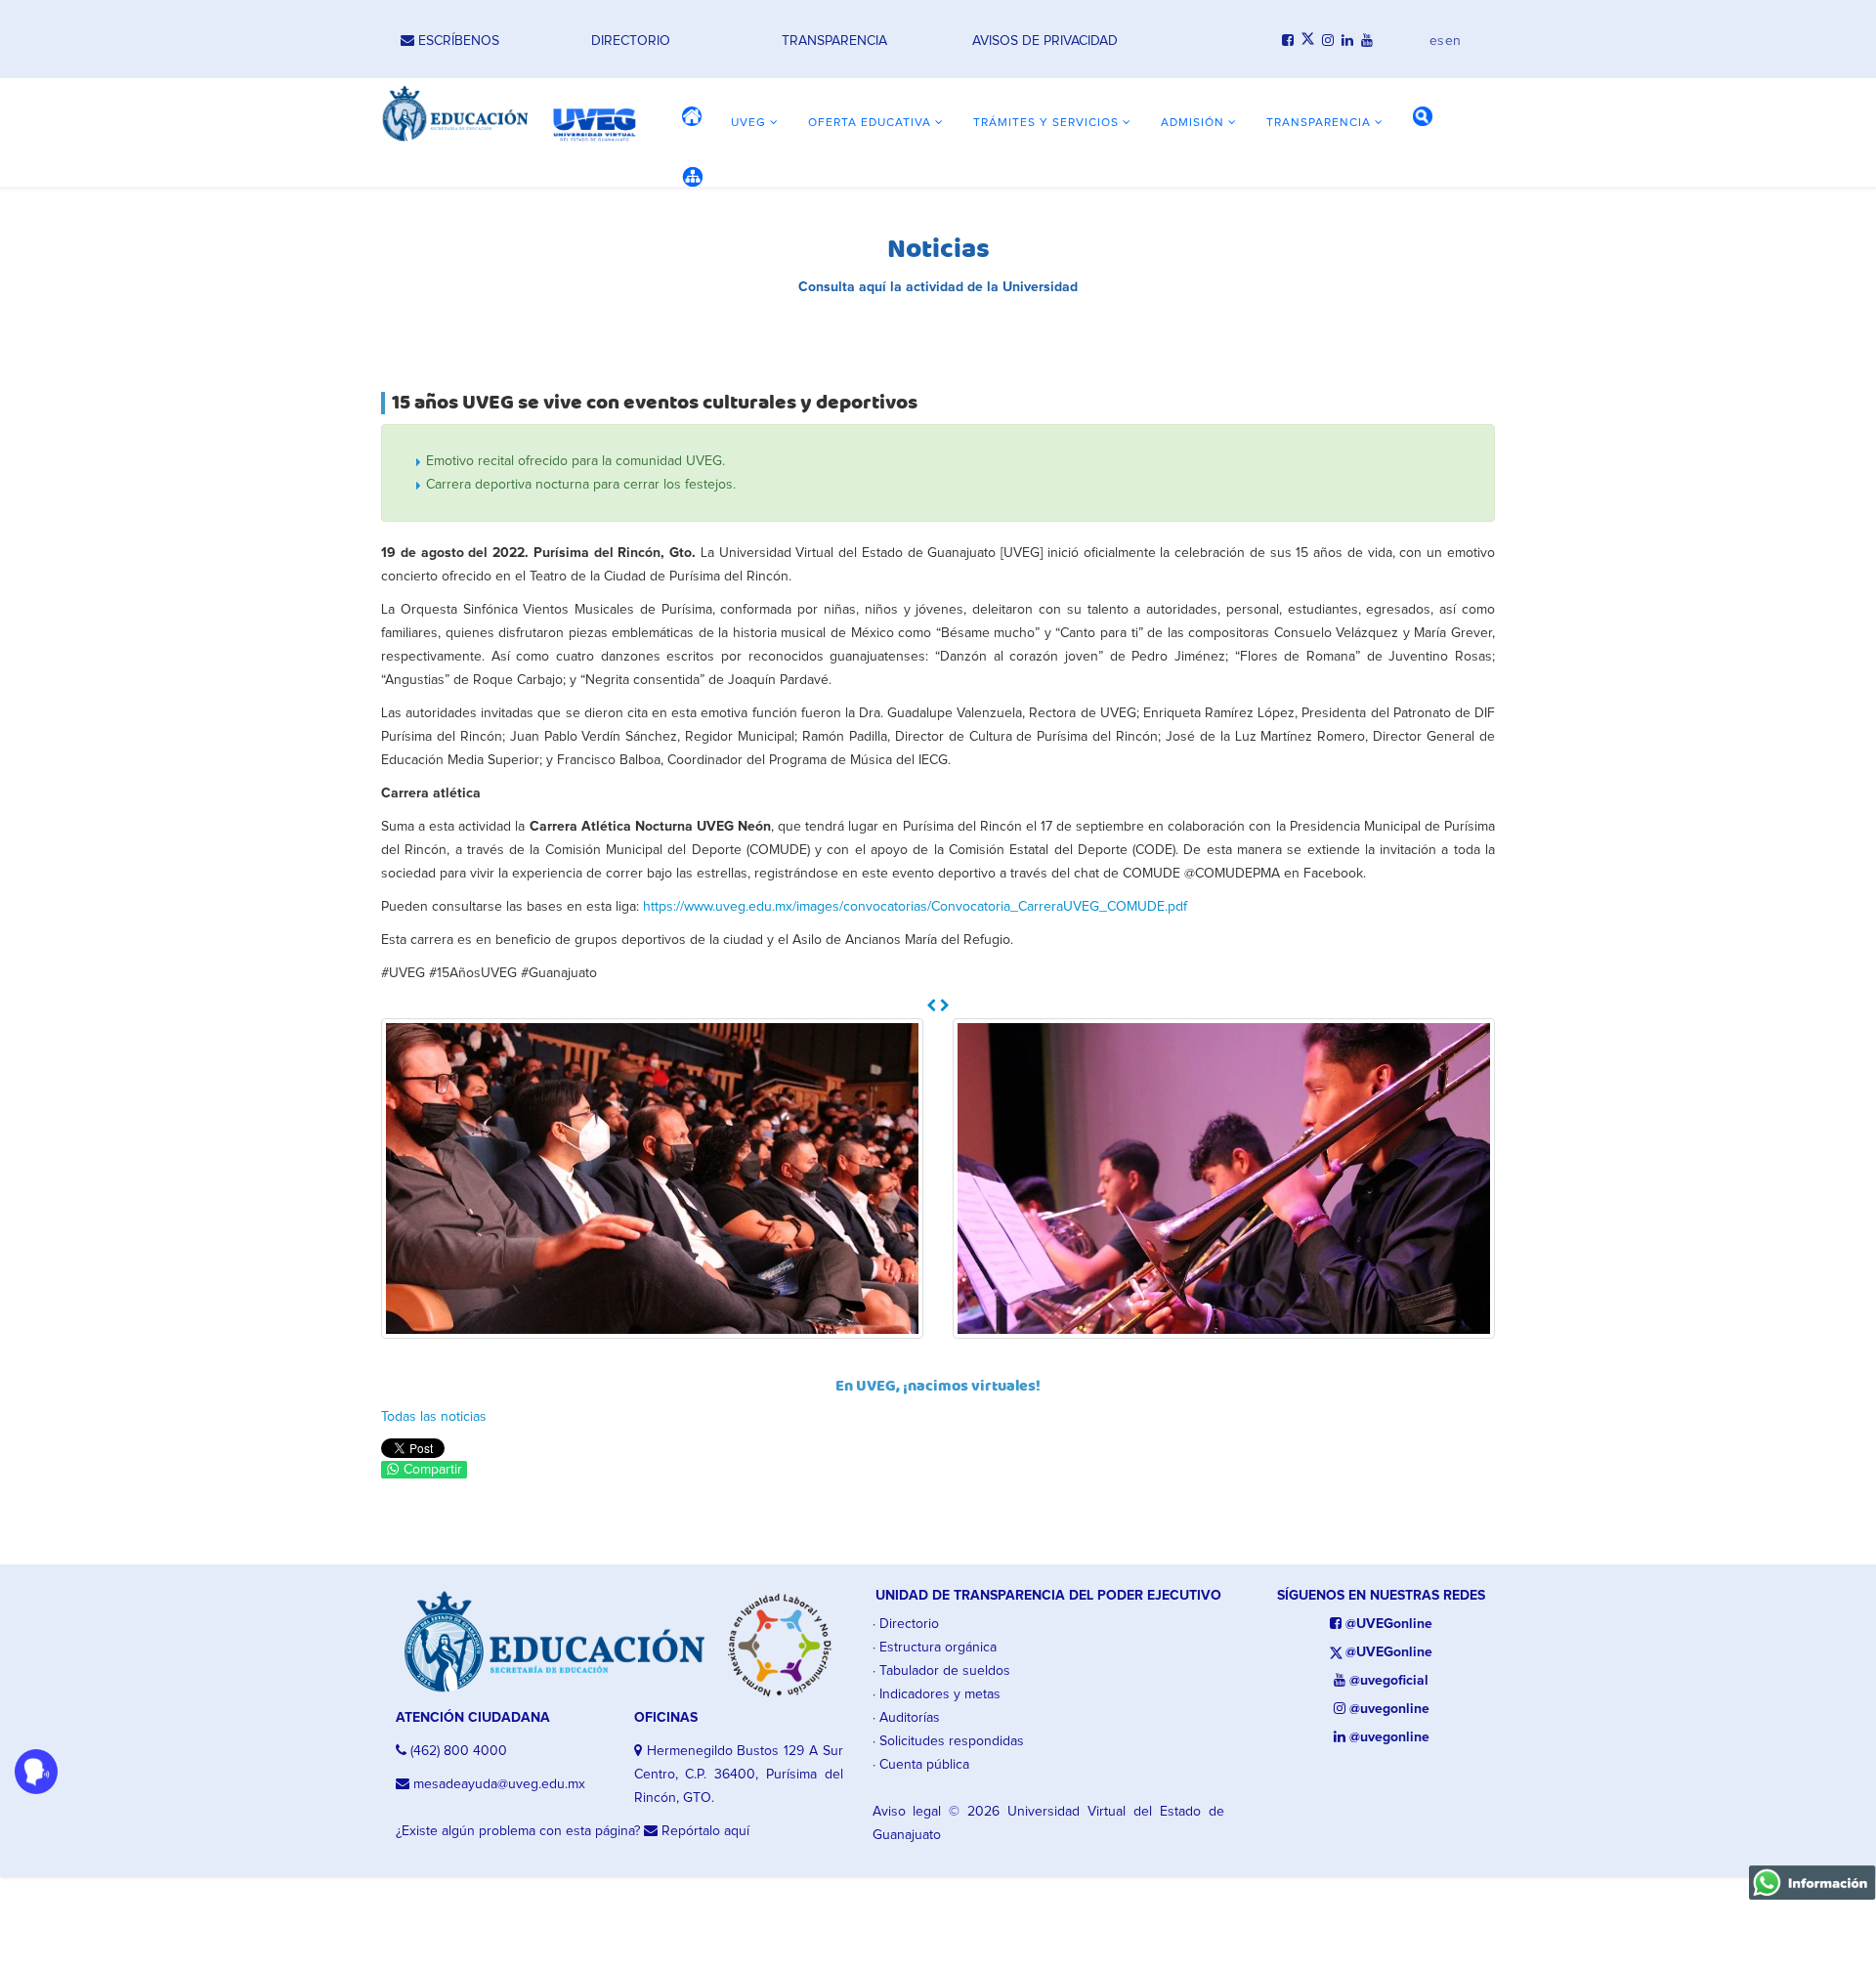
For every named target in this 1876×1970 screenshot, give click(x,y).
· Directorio (906, 1624)
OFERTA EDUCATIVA (870, 123)
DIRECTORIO (631, 41)
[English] (1453, 36)
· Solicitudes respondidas (948, 1741)
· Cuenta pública (921, 1765)
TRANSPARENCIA (834, 41)
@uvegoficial (1387, 1681)
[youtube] (1367, 41)
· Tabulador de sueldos (941, 1671)
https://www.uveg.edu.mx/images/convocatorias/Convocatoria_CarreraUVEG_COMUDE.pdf (915, 907)
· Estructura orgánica (935, 1648)
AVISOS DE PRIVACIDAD (1045, 41)
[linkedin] (1347, 41)
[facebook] (1288, 41)
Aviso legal (907, 1812)
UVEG (748, 123)
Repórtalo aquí (703, 1831)
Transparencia (1319, 123)
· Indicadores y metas (937, 1694)
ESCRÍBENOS (457, 41)
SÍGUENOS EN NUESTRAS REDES (1381, 1596)
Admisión (1193, 123)
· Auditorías (906, 1718)
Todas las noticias (434, 1417)
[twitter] (1308, 41)
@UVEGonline (1387, 1624)
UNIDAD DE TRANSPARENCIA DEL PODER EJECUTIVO (1048, 1596)
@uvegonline (1387, 1709)
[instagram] (1328, 41)
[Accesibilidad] (36, 1772)
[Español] (1437, 36)
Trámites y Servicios (1046, 123)
